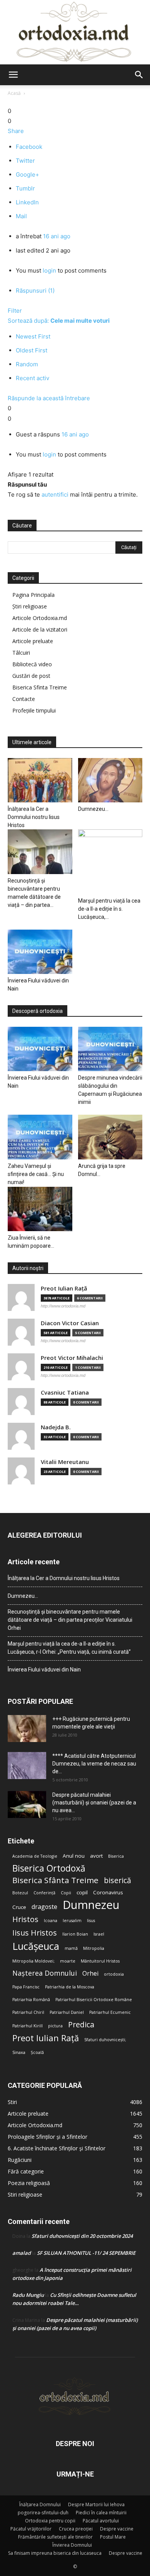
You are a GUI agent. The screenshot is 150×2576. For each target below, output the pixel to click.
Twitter (25, 161)
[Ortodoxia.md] (75, 32)
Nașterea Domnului (45, 1973)
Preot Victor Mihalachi (72, 1358)
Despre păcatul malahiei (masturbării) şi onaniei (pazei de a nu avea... (94, 1803)
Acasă (14, 93)
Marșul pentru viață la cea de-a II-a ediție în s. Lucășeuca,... (109, 909)
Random (27, 364)
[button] (13, 75)
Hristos (25, 1919)
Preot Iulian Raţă (64, 1288)
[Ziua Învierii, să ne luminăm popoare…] (40, 1209)
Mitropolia (94, 1948)
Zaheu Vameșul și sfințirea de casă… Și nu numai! (36, 1174)
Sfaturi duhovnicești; (105, 2040)
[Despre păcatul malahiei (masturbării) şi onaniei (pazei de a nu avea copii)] (27, 1804)
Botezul (20, 1893)
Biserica (116, 1856)
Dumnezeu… (93, 809)
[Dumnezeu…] (110, 780)
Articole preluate (33, 641)
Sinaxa (19, 2052)
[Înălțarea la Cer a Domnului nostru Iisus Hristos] (40, 780)
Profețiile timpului (34, 710)
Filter (15, 311)
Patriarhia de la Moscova (70, 1987)
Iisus (91, 1921)
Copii (66, 1893)
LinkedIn (27, 202)
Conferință (44, 1893)
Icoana (51, 1921)
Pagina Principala (33, 595)
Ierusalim (72, 1921)
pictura (55, 2026)
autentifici (55, 494)
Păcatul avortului (101, 2521)
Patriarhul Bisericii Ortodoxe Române (94, 2000)
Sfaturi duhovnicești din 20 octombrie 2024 (82, 2236)
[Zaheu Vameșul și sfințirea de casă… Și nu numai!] (40, 1137)
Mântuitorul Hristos (100, 1961)
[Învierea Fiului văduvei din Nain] (40, 952)
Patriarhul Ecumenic (110, 2012)
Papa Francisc (26, 1987)
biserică (117, 1880)
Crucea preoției (76, 2529)
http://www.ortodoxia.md (63, 1306)
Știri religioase (30, 606)
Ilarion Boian (75, 1934)
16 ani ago (57, 236)
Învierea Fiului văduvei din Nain (44, 1670)
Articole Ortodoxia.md (40, 618)
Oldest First (32, 350)
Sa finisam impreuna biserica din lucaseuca (55, 2553)
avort (96, 1856)
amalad (22, 2253)
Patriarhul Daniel (67, 2012)
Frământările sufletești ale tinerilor (55, 2537)
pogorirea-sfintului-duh (43, 2513)
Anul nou (74, 1856)
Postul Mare (113, 2537)
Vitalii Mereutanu (65, 1462)
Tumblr (25, 188)
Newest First (33, 336)
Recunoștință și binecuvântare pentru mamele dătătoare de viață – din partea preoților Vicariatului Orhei (70, 1620)
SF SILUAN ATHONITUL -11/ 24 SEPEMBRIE (86, 2253)
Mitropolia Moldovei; (33, 1961)
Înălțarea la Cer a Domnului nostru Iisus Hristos (34, 817)
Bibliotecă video (32, 664)
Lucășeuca (36, 1946)
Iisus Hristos (35, 1933)
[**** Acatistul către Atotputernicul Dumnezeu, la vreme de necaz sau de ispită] (27, 1766)
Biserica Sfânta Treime (55, 1880)
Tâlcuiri (21, 653)
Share (16, 131)
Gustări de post (31, 676)
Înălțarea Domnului (40, 2504)
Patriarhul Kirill (27, 2026)
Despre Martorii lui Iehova (96, 2504)
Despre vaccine (117, 2529)
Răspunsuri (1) (35, 291)
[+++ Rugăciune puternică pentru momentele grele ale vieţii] (27, 1729)
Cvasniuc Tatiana (65, 1392)
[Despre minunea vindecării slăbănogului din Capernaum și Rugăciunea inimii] (110, 1049)
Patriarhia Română (31, 2000)
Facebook (29, 147)
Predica (81, 2024)
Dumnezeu (91, 1905)
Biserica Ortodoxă (49, 1868)
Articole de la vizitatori (40, 629)
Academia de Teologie (35, 1856)
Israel (99, 1934)
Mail (21, 216)
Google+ (27, 174)
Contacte (24, 699)
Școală (37, 2052)
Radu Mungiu (28, 2295)
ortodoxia (114, 1974)
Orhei (90, 1974)
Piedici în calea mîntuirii (101, 2513)
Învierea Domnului (72, 2545)
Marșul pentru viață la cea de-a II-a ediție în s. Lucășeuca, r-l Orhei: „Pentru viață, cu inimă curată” (69, 1648)
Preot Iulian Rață (46, 2038)
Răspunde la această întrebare (49, 398)
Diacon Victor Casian (70, 1323)
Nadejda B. (56, 1427)
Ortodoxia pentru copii (50, 2521)
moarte (68, 1961)
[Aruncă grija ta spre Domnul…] (110, 1137)
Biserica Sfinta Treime (40, 687)
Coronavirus (108, 1892)
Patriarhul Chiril (28, 2012)
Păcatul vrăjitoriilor (31, 2529)
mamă (71, 1948)
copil (82, 1892)
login (49, 270)
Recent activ (32, 378)
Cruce (19, 1907)
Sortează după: (59, 321)
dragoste (44, 1907)
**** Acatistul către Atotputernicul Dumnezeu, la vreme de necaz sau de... (94, 1764)
